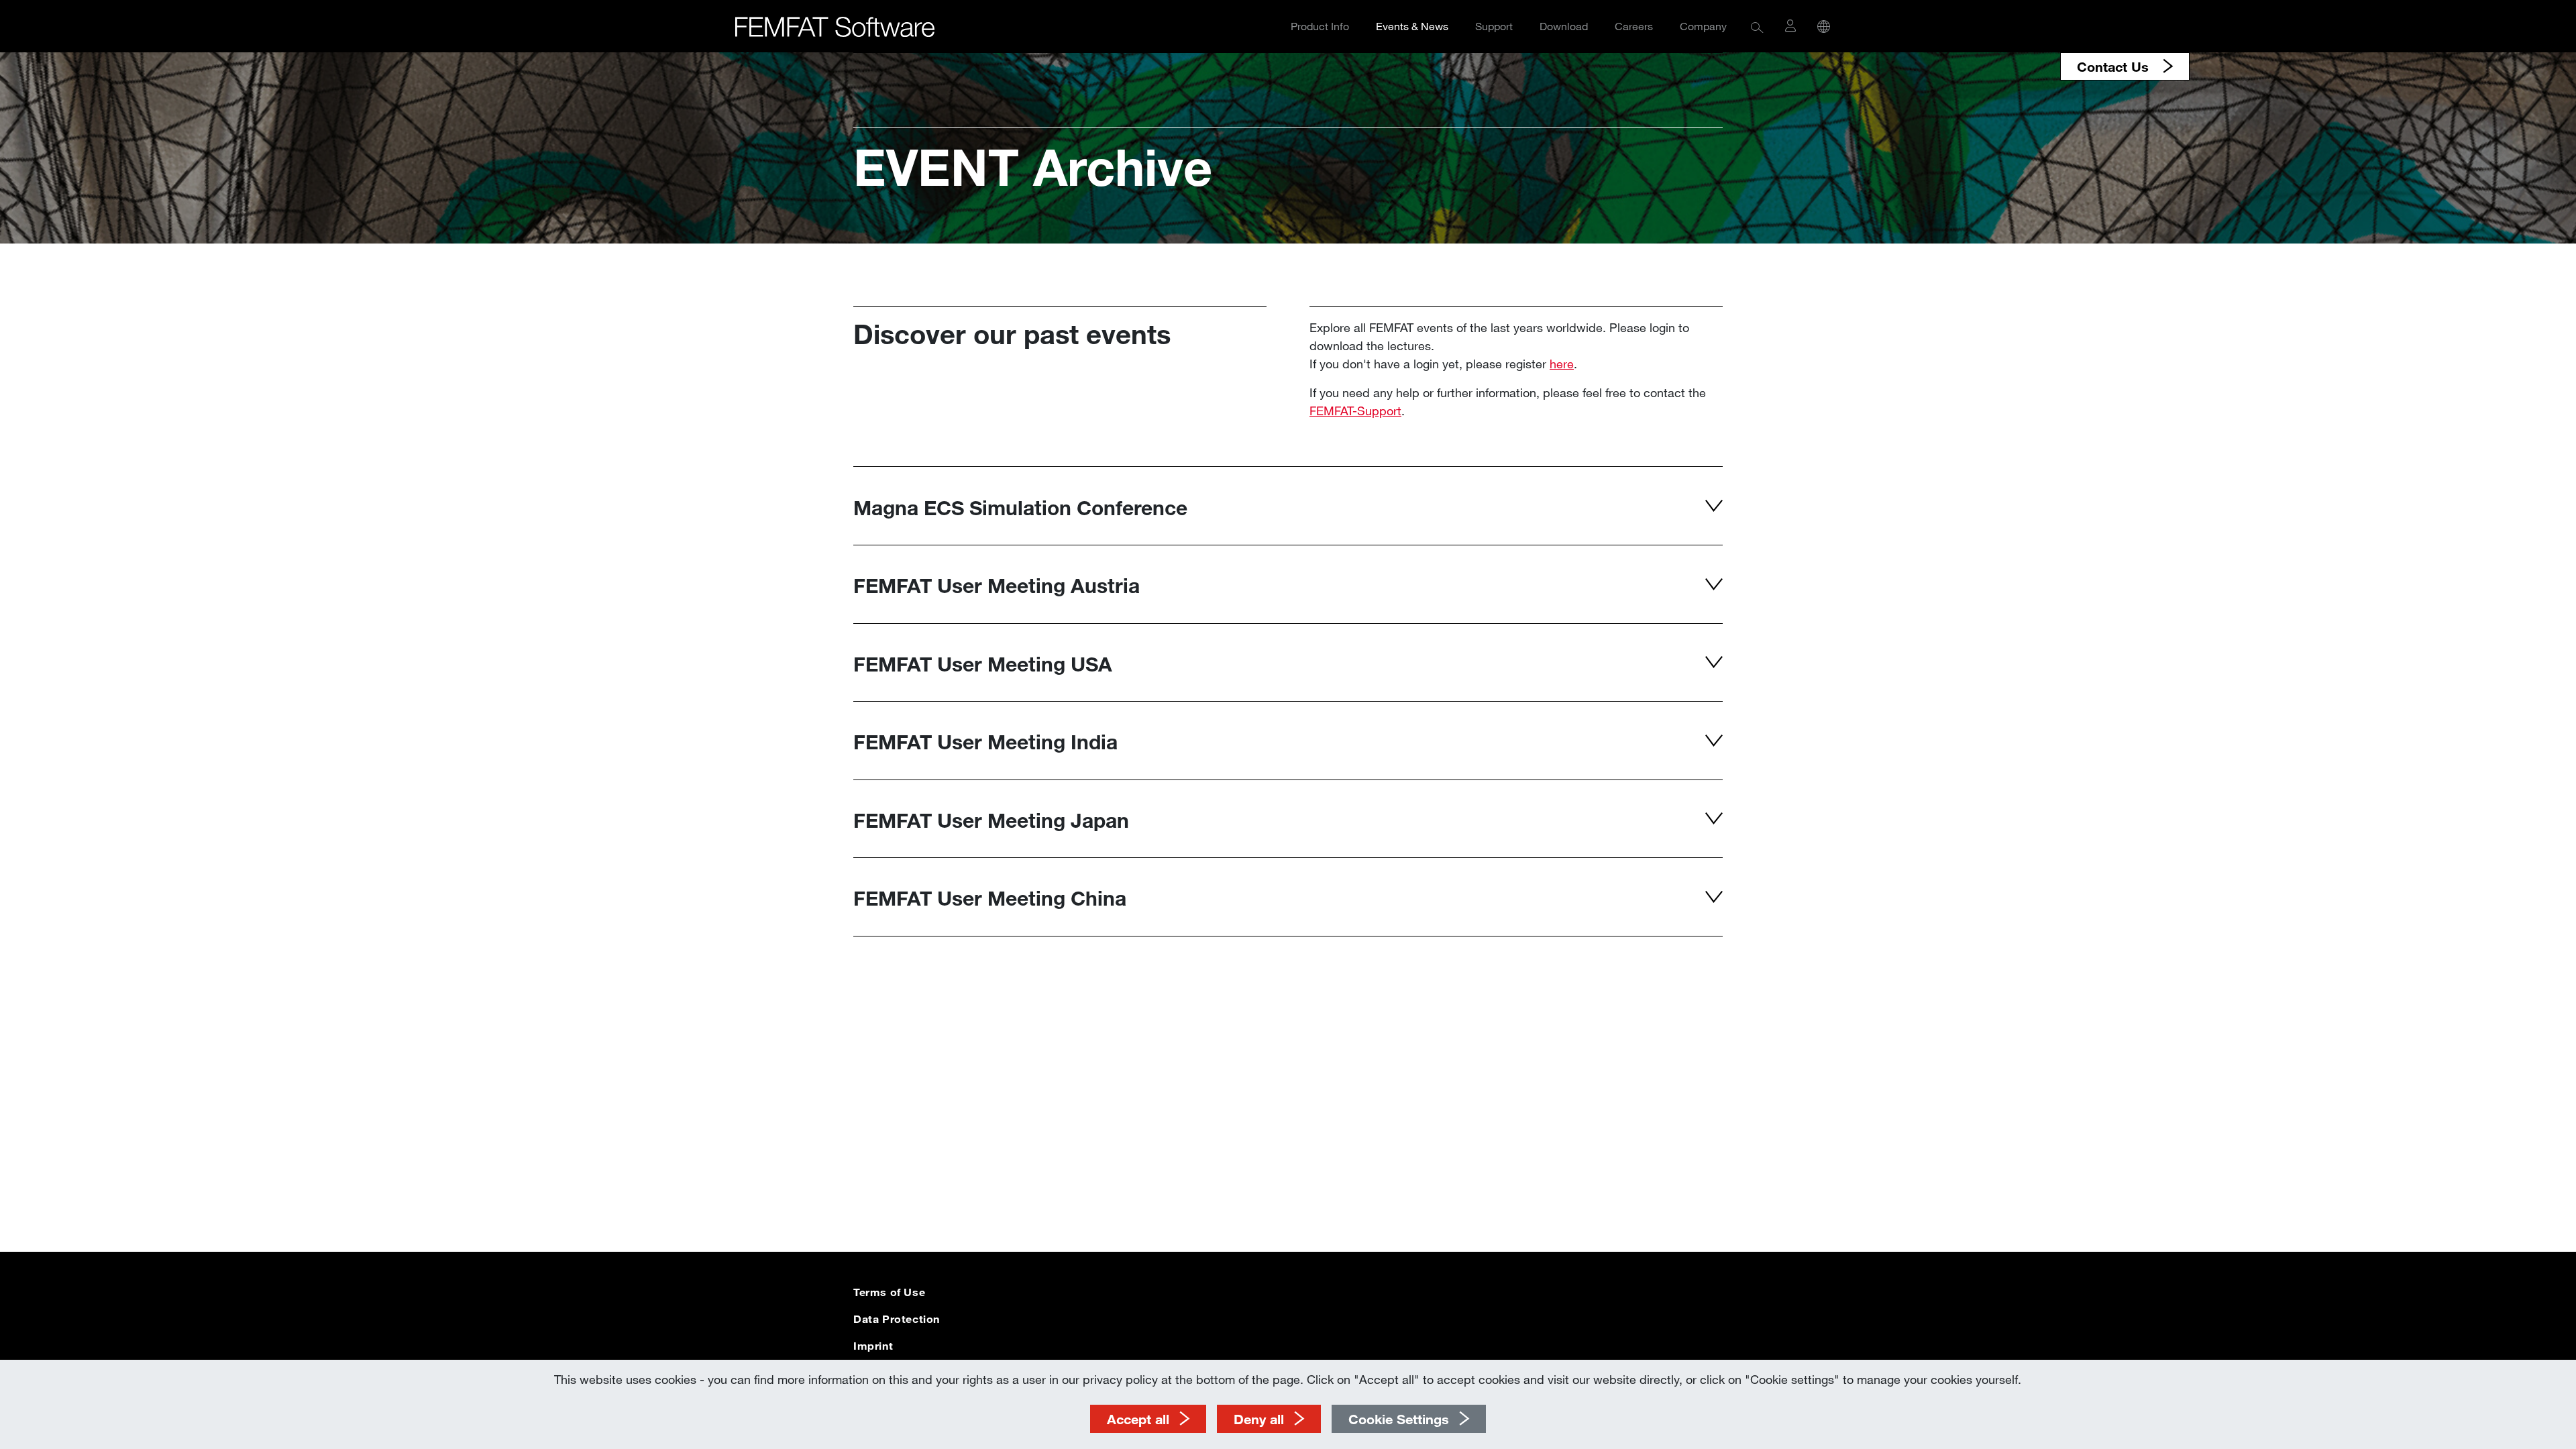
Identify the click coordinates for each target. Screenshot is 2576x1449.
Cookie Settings (1399, 1419)
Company (1703, 26)
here (1562, 364)
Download (1564, 26)
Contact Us (2115, 66)
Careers (1634, 26)
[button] (1757, 26)
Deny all (1259, 1419)
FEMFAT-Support (1355, 411)
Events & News (1412, 26)
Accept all (1138, 1419)
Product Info (1320, 26)
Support (1494, 26)
